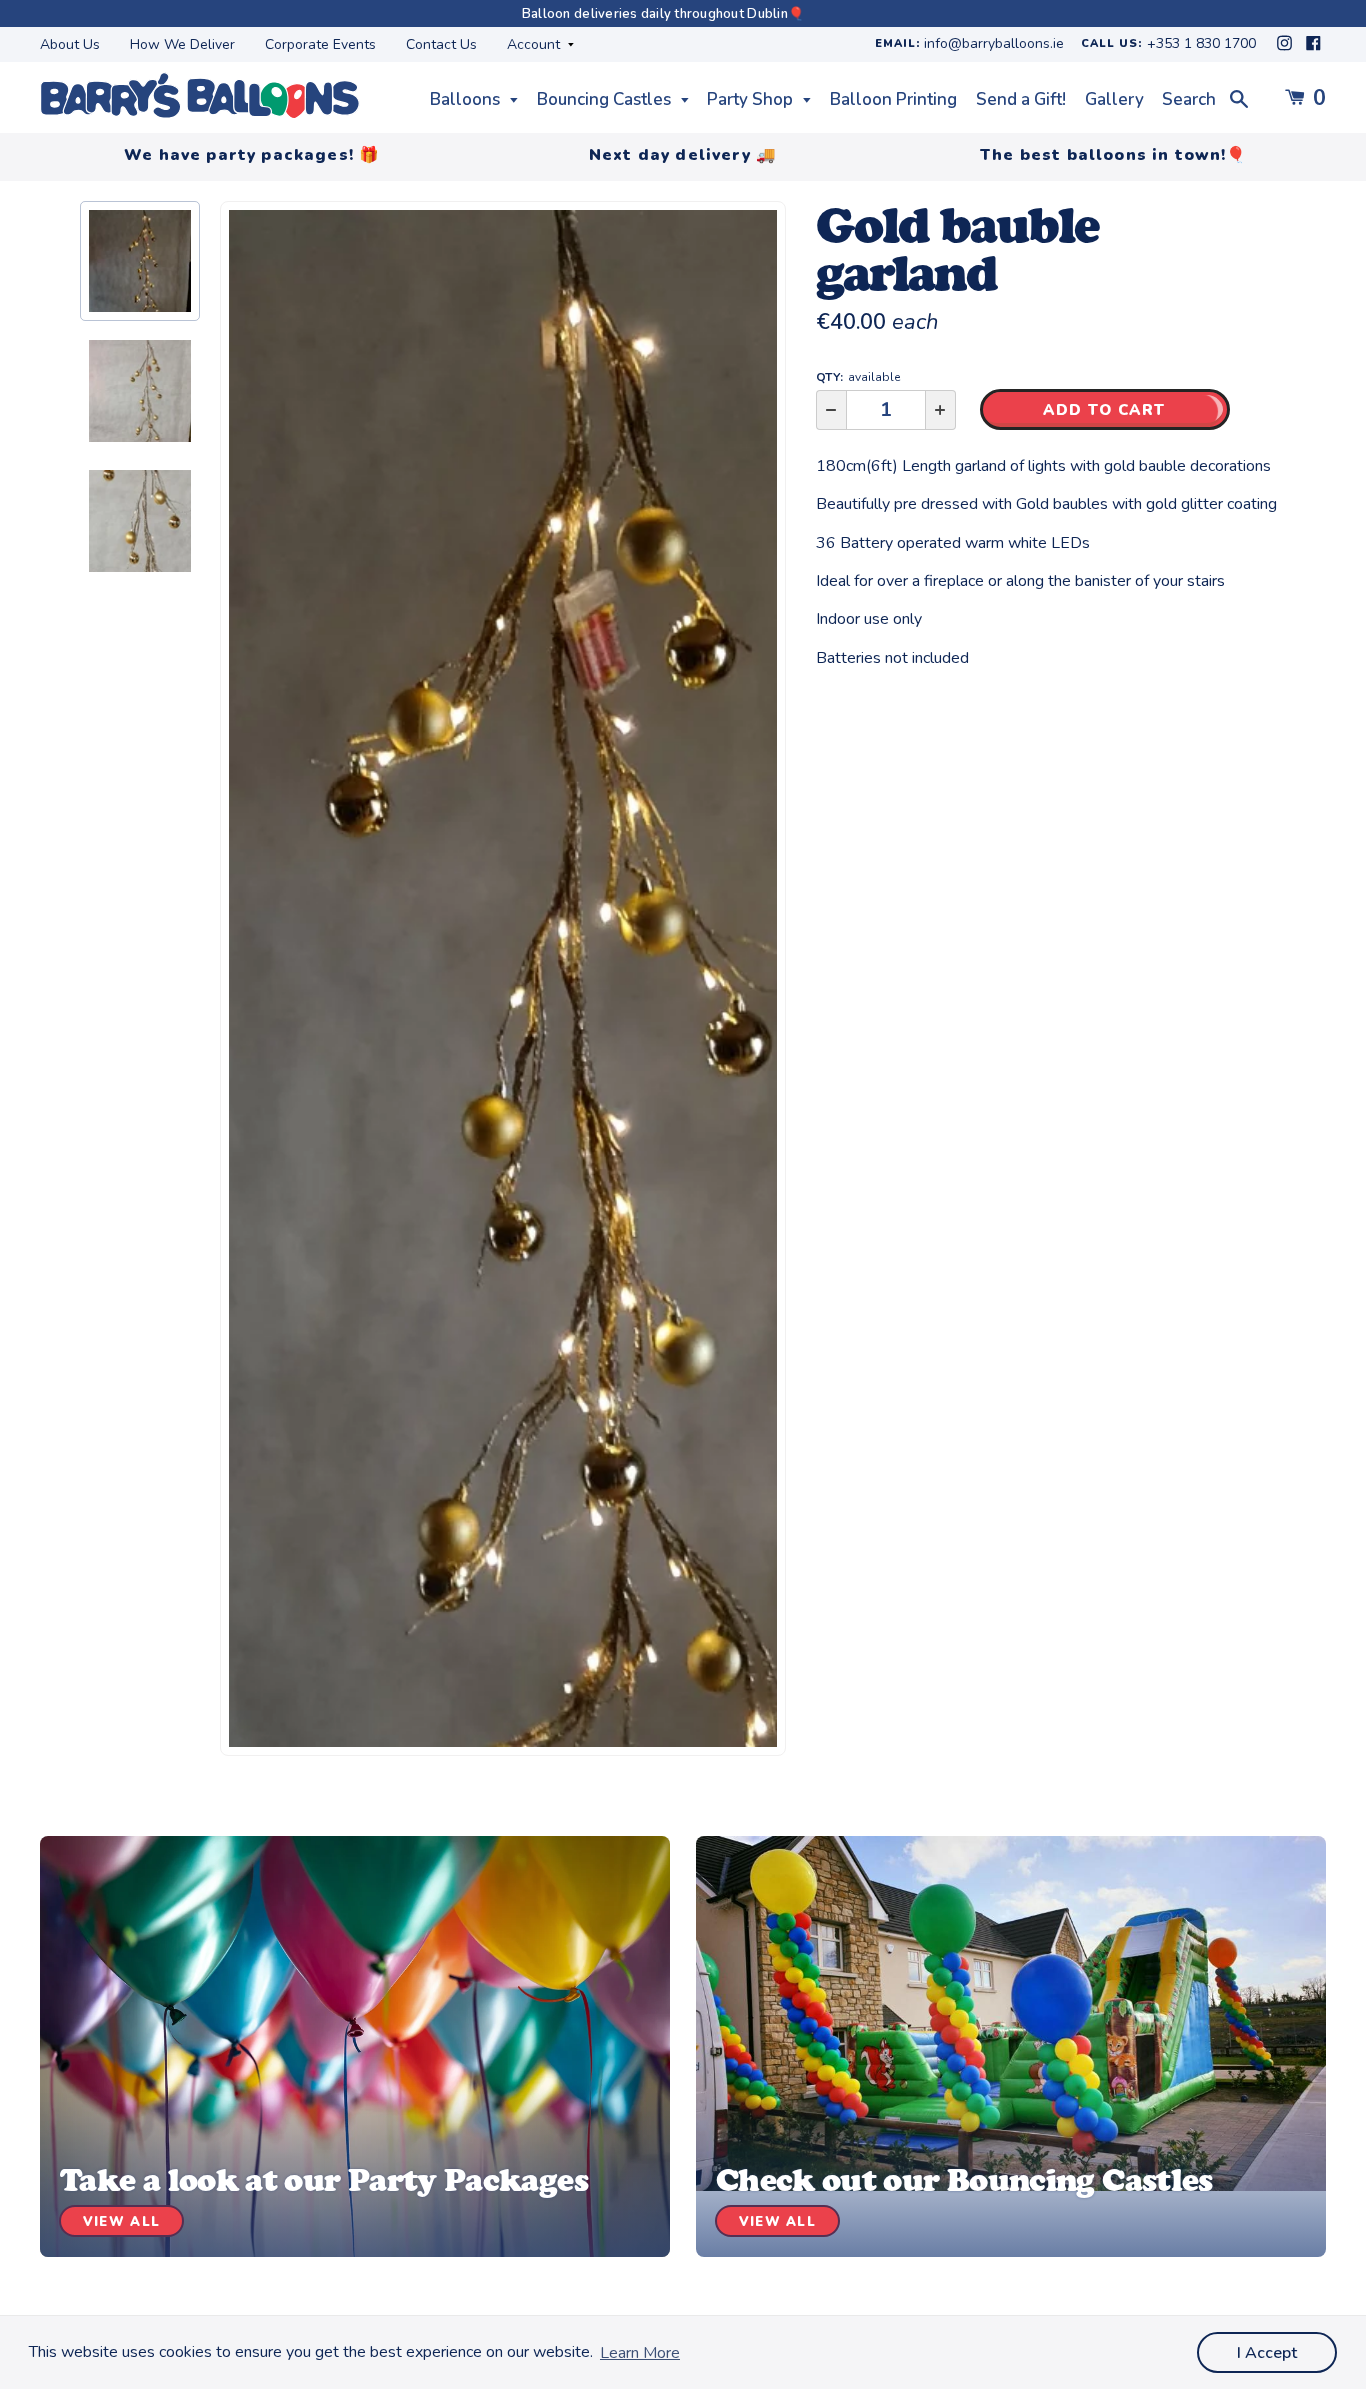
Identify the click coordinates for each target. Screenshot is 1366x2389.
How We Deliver (182, 44)
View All (121, 2222)
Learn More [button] (640, 2353)
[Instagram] (1286, 48)
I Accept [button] (1267, 2353)
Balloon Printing (893, 99)
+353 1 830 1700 (1201, 44)
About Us (70, 44)
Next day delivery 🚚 (683, 155)
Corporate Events (320, 44)
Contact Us (441, 44)
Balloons (467, 99)
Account (535, 44)
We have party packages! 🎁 (252, 155)
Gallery (1114, 99)
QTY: (858, 377)
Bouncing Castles (606, 99)
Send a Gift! (1021, 99)
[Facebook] (1313, 48)
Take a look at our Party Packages (324, 2180)
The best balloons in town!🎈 (1114, 155)
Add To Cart (1104, 410)
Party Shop (752, 99)
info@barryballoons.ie (994, 44)
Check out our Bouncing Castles (964, 2180)
